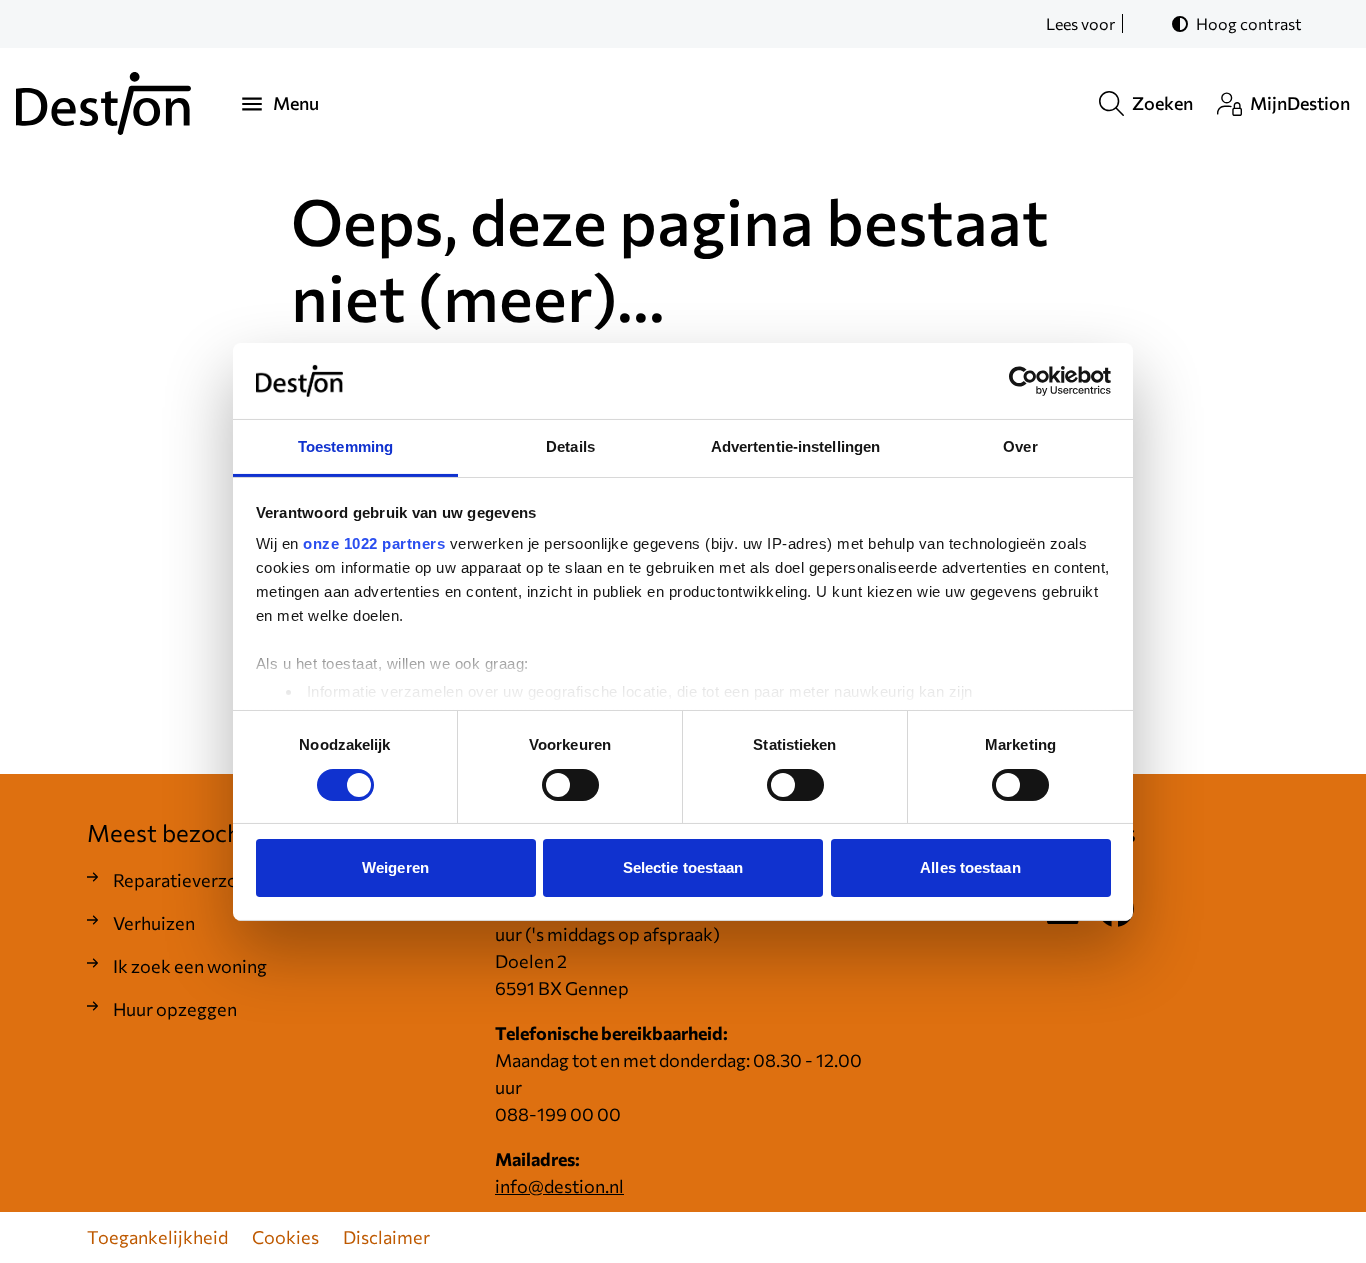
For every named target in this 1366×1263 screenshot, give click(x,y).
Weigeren (395, 867)
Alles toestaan (970, 867)
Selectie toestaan (683, 867)
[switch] (570, 785)
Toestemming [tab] (345, 446)
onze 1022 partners (374, 543)
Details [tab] (570, 446)
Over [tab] (1020, 446)
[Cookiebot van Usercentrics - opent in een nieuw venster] (1023, 381)
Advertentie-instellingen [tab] (795, 446)
